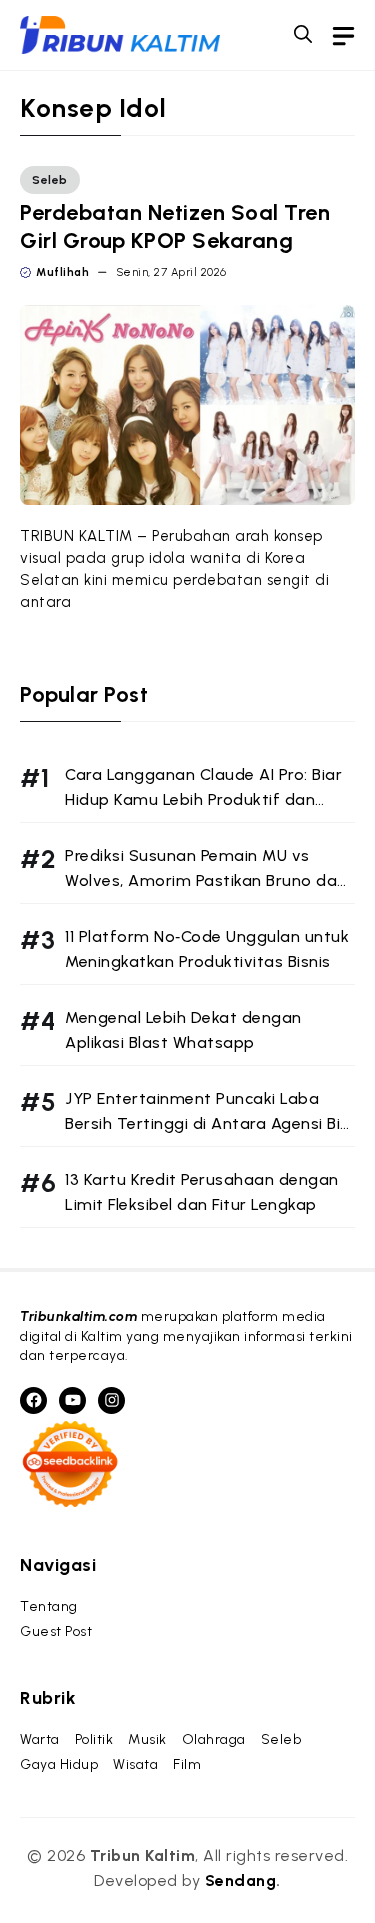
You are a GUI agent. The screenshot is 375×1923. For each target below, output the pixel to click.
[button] (303, 35)
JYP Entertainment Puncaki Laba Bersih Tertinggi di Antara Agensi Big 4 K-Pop (208, 1123)
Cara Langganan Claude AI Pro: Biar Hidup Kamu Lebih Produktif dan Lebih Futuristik (203, 799)
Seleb (50, 180)
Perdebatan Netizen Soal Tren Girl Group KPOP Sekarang (175, 226)
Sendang (241, 1880)
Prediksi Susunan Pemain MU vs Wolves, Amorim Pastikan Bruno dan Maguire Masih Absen (206, 880)
